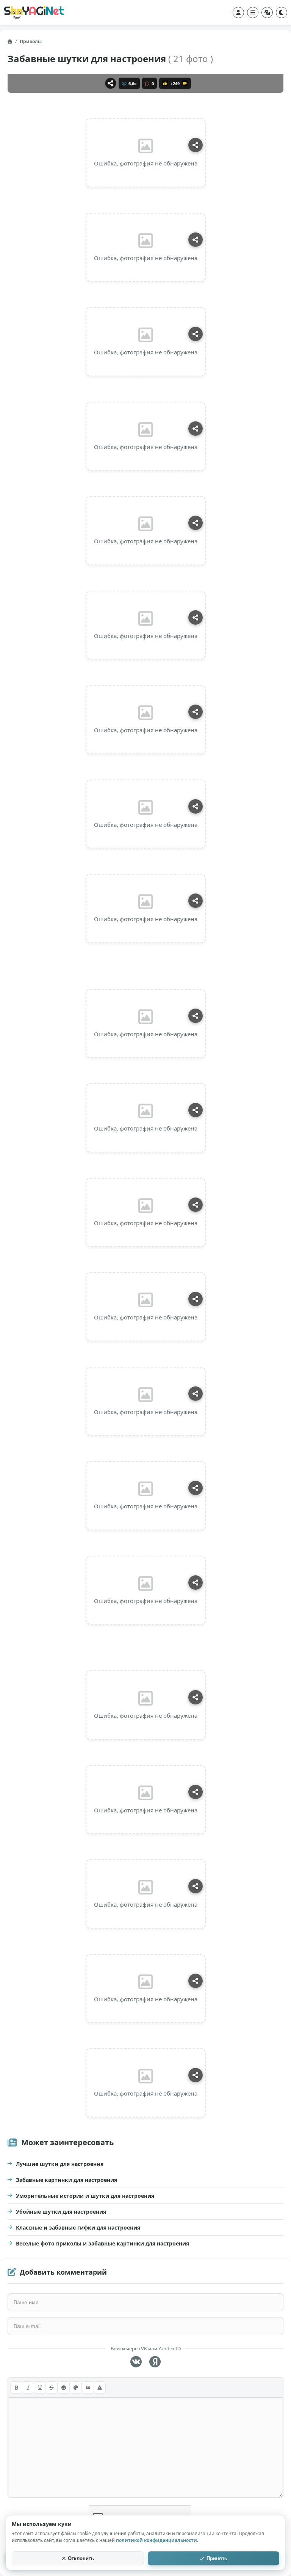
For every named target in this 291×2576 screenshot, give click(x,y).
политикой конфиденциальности (156, 2540)
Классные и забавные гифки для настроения (78, 2227)
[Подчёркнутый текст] (40, 2387)
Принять (217, 2558)
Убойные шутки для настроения (61, 2212)
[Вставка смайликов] (64, 2387)
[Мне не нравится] (185, 83)
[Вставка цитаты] (88, 2387)
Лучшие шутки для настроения (60, 2164)
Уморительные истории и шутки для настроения (85, 2196)
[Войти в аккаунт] (238, 12)
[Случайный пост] (267, 12)
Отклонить (81, 2558)
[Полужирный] (16, 2387)
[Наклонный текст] (28, 2387)
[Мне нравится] (165, 83)
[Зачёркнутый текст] (52, 2387)
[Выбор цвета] (76, 2387)
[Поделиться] (111, 83)
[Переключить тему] (282, 12)
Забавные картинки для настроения (66, 2180)
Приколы (31, 41)
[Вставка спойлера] (100, 2387)
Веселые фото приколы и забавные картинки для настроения (102, 2243)
